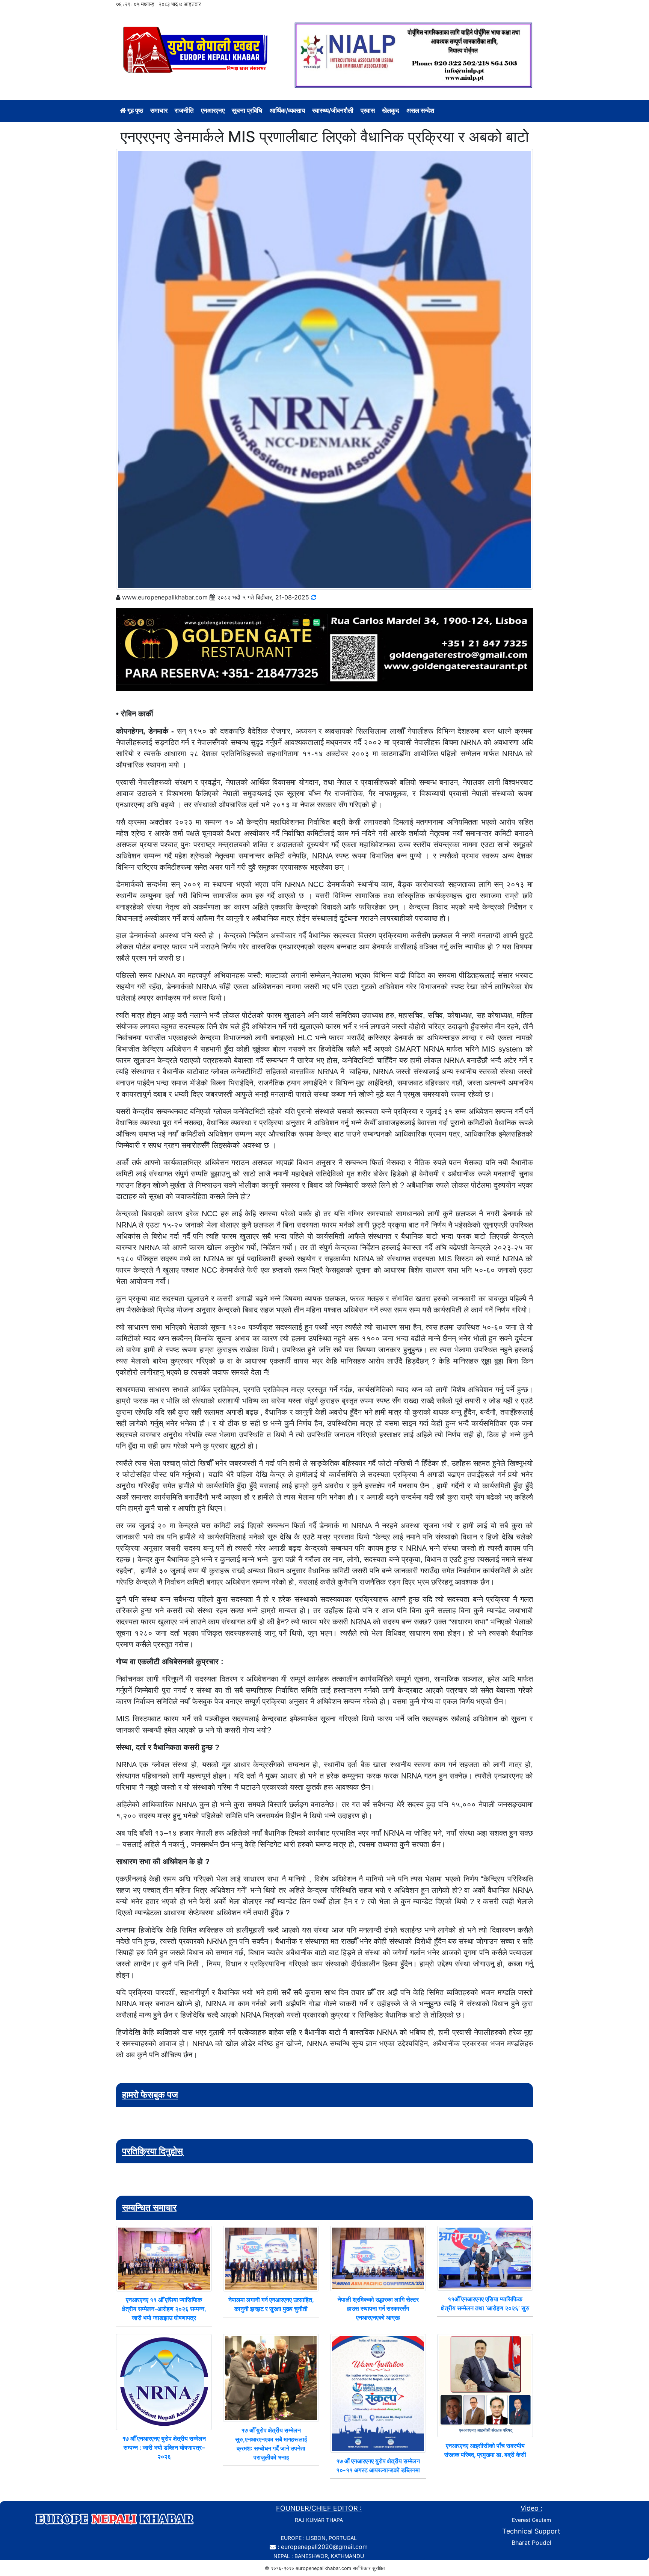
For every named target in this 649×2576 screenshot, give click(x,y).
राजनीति (184, 110)
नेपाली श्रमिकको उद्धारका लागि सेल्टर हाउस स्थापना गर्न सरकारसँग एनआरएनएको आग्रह (378, 2308)
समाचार (159, 110)
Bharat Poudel (531, 2543)
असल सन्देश (420, 110)
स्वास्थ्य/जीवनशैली (333, 110)
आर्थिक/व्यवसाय (287, 110)
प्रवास (368, 110)
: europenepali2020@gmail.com (323, 2547)
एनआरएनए (213, 110)
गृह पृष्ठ (134, 110)
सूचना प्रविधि (247, 110)
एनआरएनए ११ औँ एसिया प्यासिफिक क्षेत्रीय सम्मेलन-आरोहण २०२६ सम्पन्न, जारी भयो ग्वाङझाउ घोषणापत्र (164, 2309)
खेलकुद (391, 110)
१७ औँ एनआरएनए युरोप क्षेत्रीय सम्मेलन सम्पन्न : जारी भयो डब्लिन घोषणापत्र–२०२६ (164, 2447)
